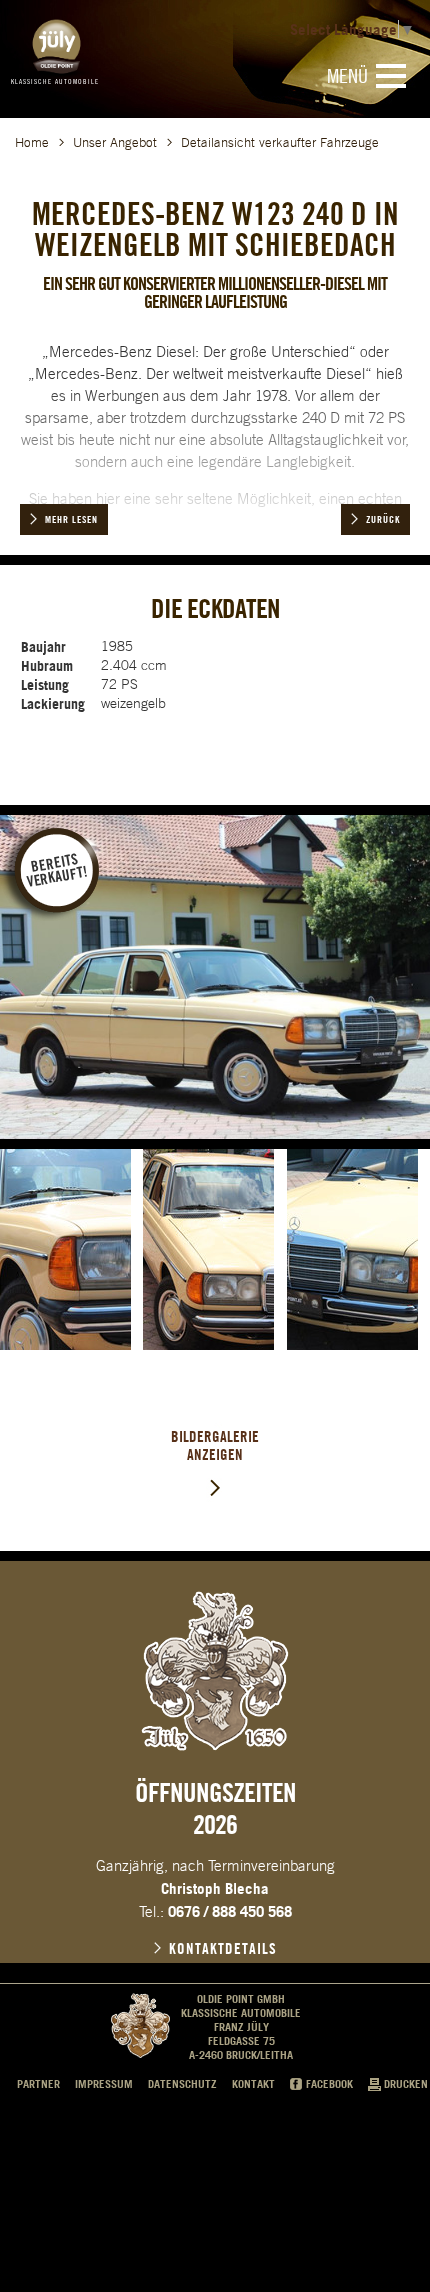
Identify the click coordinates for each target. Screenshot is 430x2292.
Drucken (406, 2084)
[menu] (391, 76)
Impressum (104, 2084)
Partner (38, 2084)
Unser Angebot (115, 142)
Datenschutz (182, 2084)
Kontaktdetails (223, 1949)
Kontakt (253, 2084)
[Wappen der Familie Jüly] (215, 1671)
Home (32, 142)
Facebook (329, 2084)
